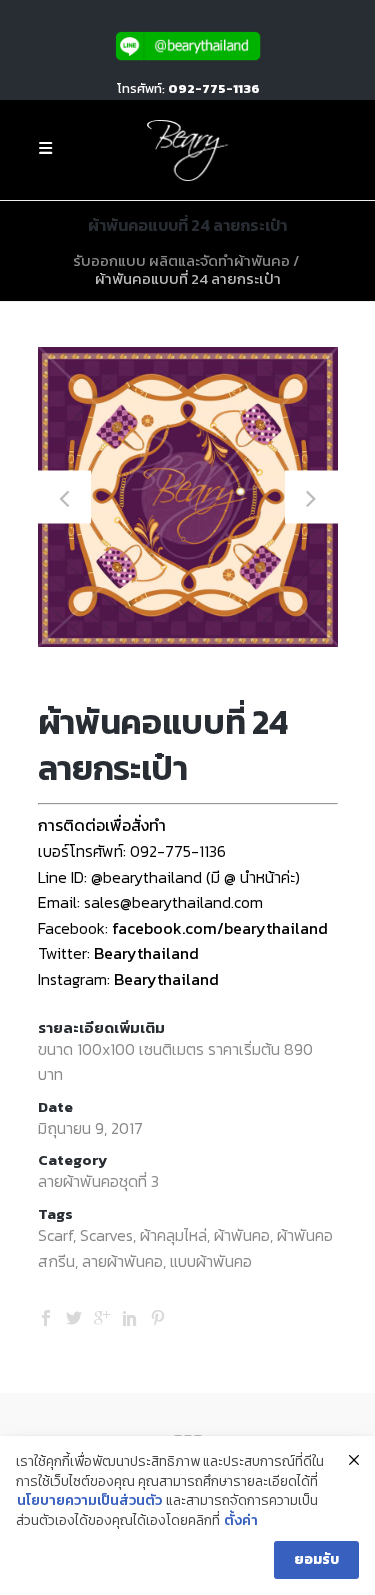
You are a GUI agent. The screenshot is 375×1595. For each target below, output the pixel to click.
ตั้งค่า (241, 1521)
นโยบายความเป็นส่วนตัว (89, 1501)
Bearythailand (146, 953)
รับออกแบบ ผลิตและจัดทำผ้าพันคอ (181, 260)
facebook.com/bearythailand (220, 928)
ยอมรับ (316, 1559)
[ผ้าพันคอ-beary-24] (188, 497)
